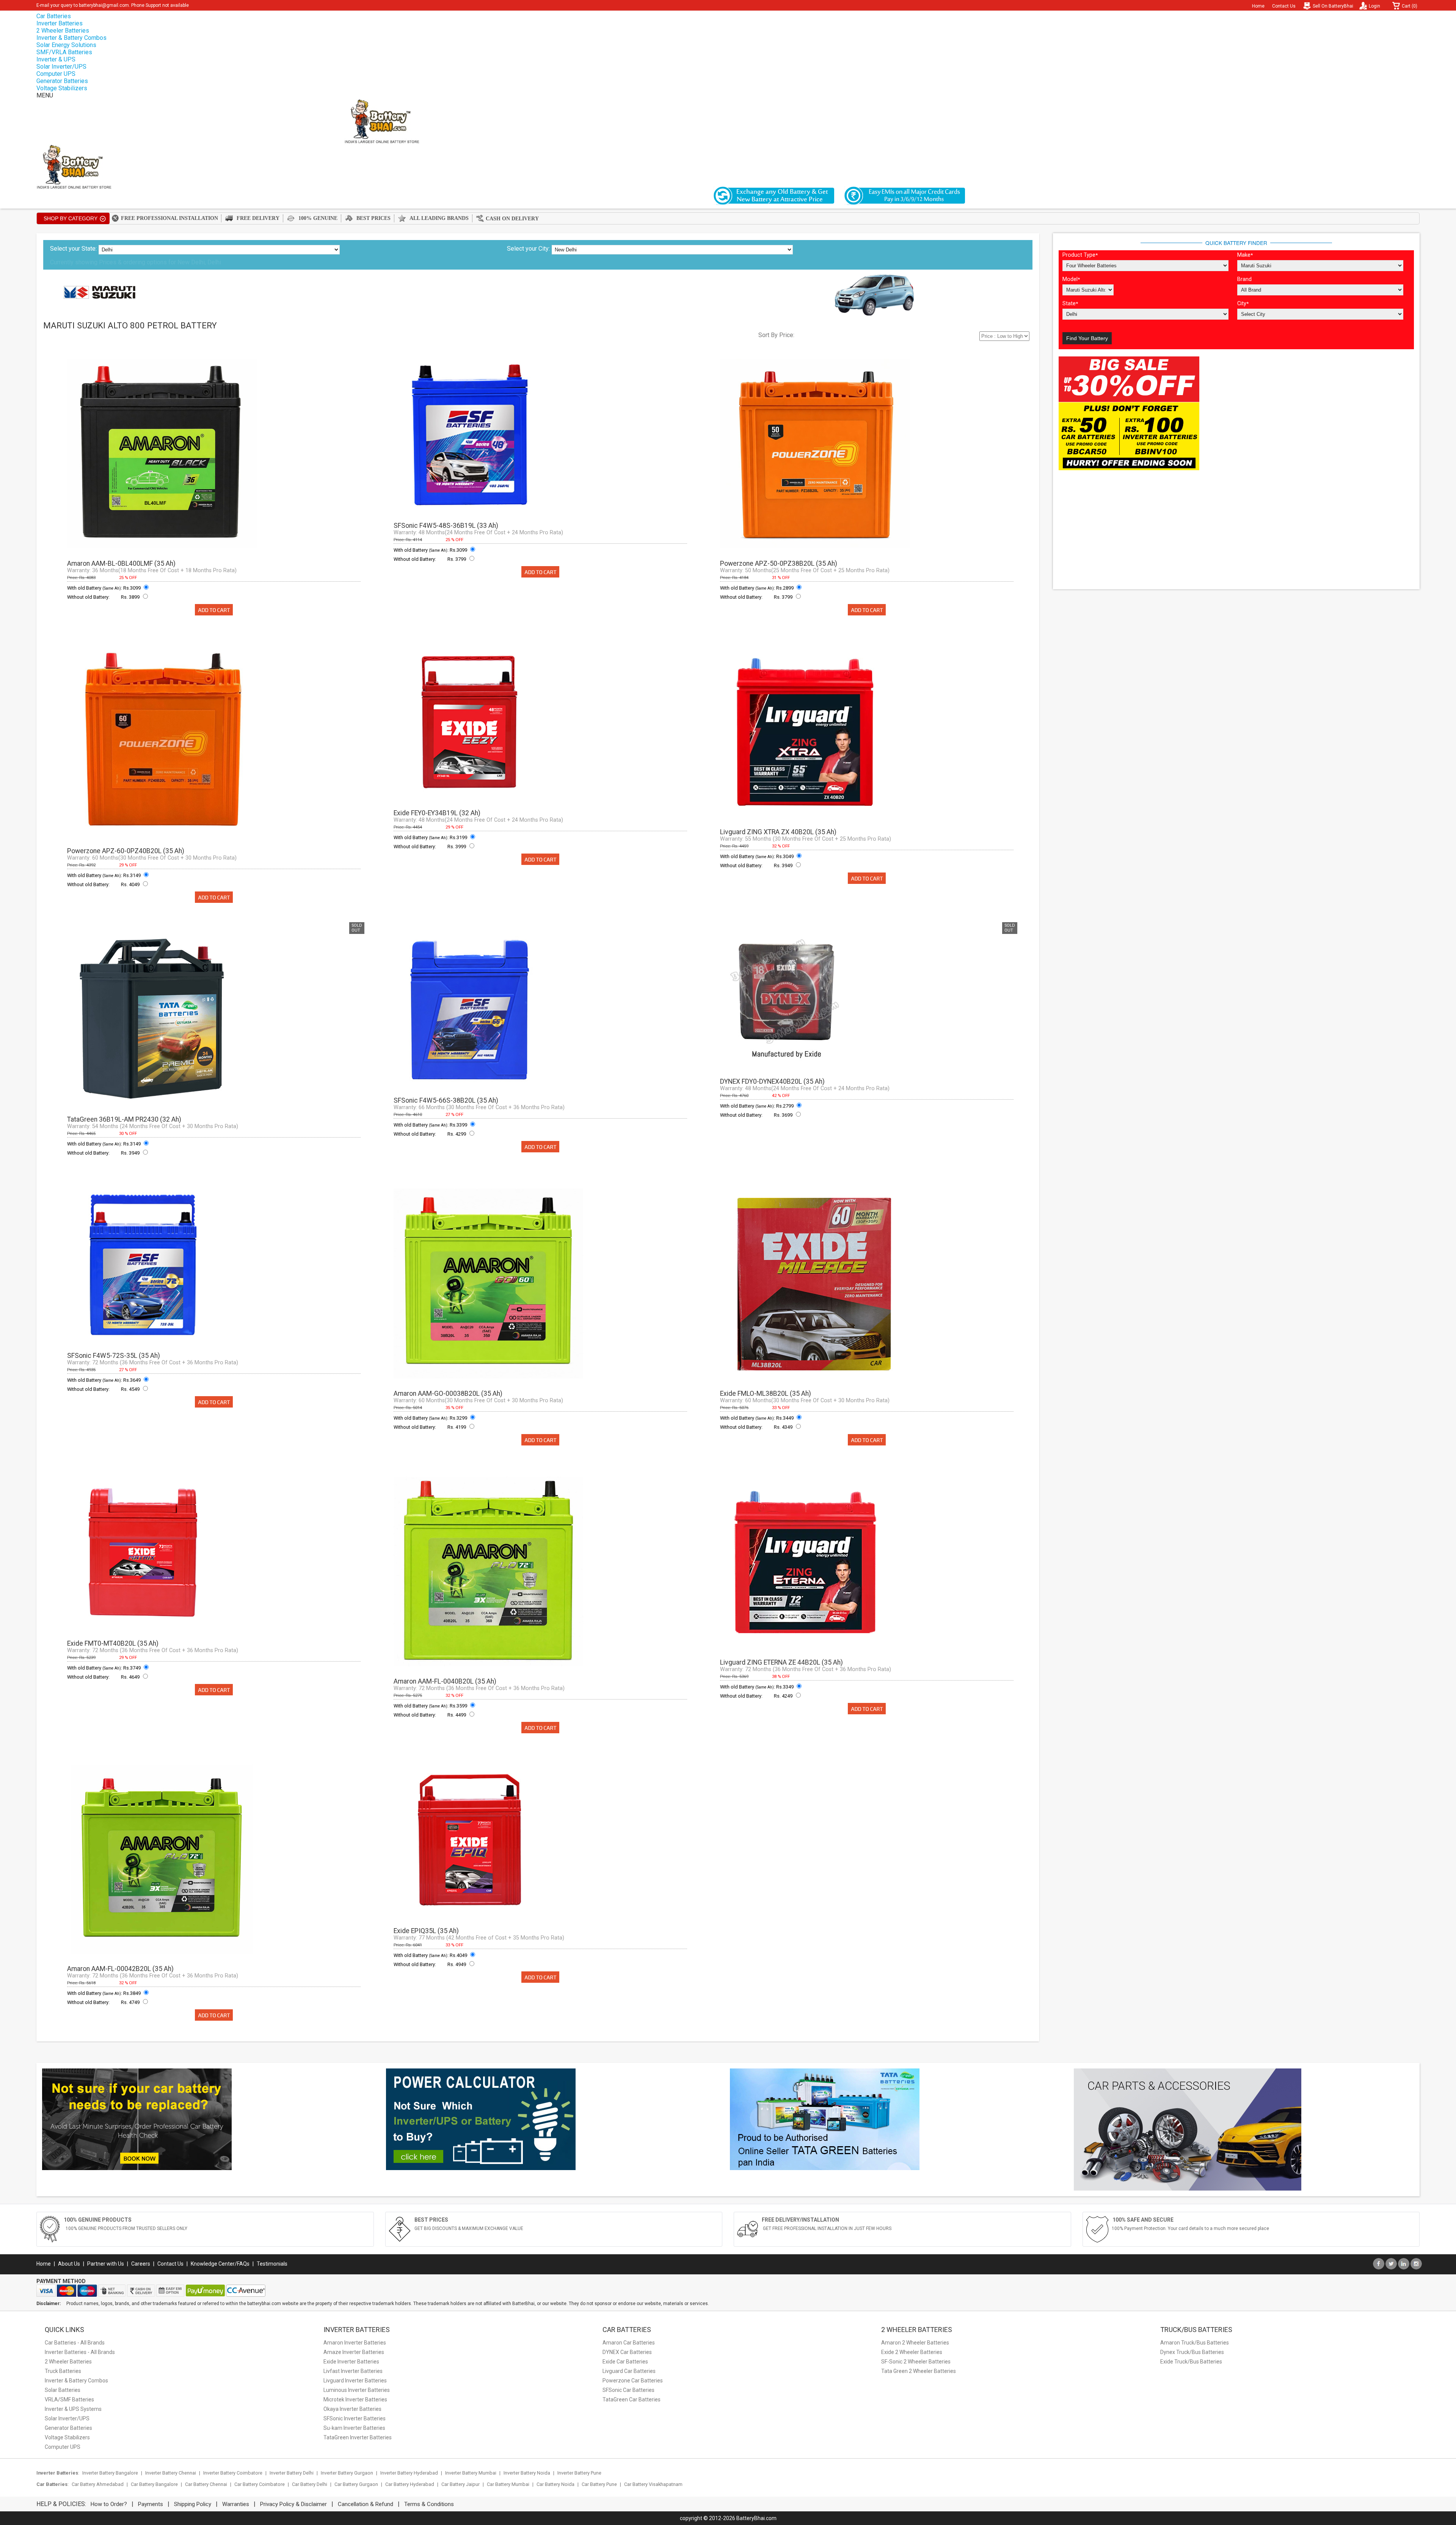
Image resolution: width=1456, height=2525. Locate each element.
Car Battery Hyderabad (410, 2484)
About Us (69, 2264)
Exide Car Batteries (625, 2362)
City (1243, 304)
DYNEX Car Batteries (627, 2352)
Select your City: (528, 249)
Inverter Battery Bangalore (110, 2473)
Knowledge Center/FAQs (220, 2264)
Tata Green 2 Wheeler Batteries (919, 2371)
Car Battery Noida (555, 2484)
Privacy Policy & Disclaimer (293, 2504)
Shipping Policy (193, 2504)
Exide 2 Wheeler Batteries (912, 2352)
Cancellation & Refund (366, 2504)
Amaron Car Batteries (629, 2343)
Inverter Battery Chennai (171, 2473)
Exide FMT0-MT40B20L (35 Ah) (113, 1643)
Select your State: (73, 249)
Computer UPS (56, 74)
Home (1258, 6)
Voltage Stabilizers (62, 88)
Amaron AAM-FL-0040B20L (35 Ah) (445, 1681)
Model (1071, 279)
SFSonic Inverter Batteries (355, 2418)
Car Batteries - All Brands (75, 2343)
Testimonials (272, 2264)
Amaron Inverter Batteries (355, 2343)
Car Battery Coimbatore (260, 2484)
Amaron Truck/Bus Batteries (1195, 2343)
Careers (141, 2264)
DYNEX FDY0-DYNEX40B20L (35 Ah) (772, 1081)
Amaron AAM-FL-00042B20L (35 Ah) (120, 1969)
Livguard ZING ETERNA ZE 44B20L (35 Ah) (781, 1662)
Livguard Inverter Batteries (355, 2381)
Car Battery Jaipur (460, 2484)
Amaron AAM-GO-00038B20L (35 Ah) (448, 1394)
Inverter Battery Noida (527, 2473)
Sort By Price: (776, 335)
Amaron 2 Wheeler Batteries (915, 2343)
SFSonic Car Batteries (628, 2390)
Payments (151, 2504)
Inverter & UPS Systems (73, 2409)
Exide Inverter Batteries (351, 2362)
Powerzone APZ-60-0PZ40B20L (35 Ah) (126, 851)
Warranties (236, 2504)
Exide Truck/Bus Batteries (1191, 2362)
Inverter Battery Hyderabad (409, 2473)
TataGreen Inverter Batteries (358, 2437)
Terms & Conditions (429, 2504)
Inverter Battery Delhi (292, 2473)
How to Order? (109, 2504)
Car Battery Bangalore (154, 2484)
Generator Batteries (62, 81)
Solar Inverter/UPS (61, 67)
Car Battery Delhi (310, 2484)
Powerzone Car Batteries (633, 2381)
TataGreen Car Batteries (632, 2399)
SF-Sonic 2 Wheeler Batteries (916, 2362)
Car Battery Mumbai (508, 2484)
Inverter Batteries (60, 23)
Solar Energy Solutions (66, 45)
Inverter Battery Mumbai (471, 2473)
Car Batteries (54, 16)
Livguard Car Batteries (629, 2371)
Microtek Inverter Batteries (355, 2399)
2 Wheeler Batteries (63, 31)
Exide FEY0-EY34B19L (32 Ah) (437, 813)
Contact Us (1284, 6)
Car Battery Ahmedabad (98, 2484)
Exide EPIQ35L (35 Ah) (426, 1931)
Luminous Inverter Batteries (357, 2390)
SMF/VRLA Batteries (64, 52)
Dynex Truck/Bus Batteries (1192, 2352)
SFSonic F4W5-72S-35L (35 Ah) (114, 1356)
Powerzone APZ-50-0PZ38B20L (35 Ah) (779, 563)
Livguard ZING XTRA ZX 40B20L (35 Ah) (778, 832)
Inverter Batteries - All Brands (80, 2352)
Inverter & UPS (56, 59)
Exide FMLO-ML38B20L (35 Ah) (766, 1394)
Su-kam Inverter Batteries (354, 2428)
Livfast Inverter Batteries (353, 2371)
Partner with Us (106, 2264)
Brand (1244, 279)
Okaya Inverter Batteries (352, 2409)
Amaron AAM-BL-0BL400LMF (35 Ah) (121, 563)
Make (1245, 255)
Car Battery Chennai (206, 2484)
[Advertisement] (1236, 530)
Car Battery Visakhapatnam (653, 2484)
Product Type (1080, 255)
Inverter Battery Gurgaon (347, 2473)
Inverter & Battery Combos (71, 38)
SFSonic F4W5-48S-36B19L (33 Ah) (446, 526)
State (1070, 304)
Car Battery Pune (599, 2484)
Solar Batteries (63, 2390)
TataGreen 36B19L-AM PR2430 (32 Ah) (124, 1119)
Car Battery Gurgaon (356, 2484)
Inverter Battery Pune (579, 2473)
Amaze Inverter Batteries (354, 2352)
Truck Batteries (63, 2371)
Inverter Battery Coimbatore (233, 2473)
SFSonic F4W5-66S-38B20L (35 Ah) (446, 1100)
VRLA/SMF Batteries (69, 2399)
